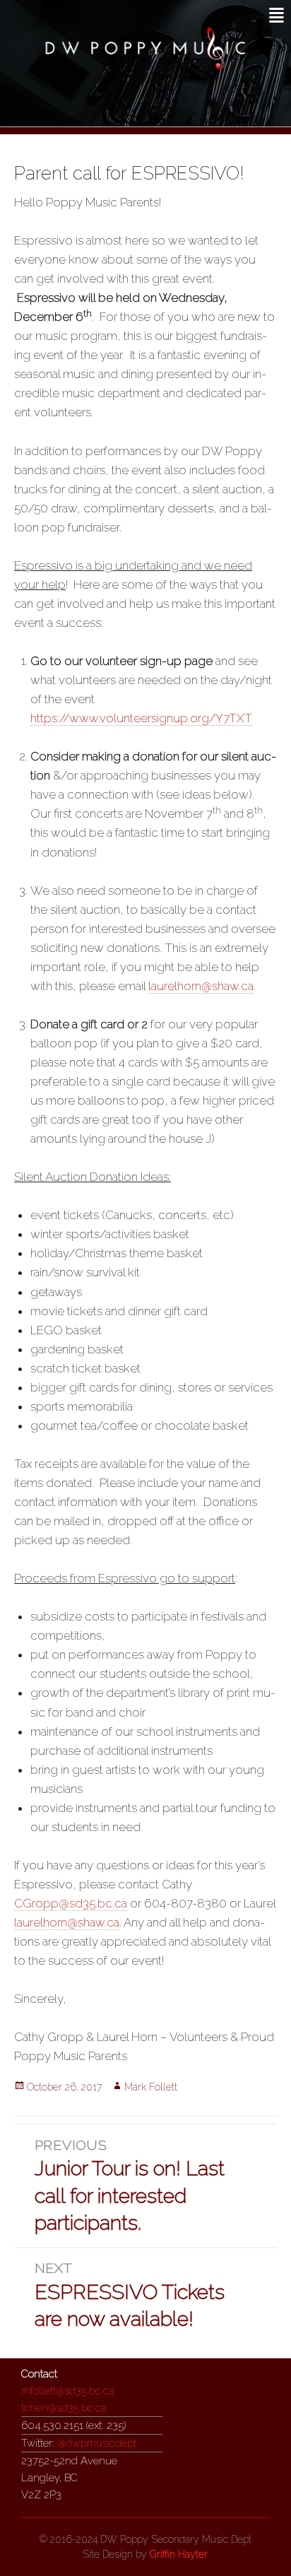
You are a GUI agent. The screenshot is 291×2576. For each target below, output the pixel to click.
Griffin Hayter (179, 2554)
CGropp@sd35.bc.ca (71, 1903)
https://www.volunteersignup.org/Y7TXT (141, 718)
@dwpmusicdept (97, 2443)
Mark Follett (151, 2087)
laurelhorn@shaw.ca (201, 986)
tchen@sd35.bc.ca (64, 2408)
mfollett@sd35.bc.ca (68, 2391)
